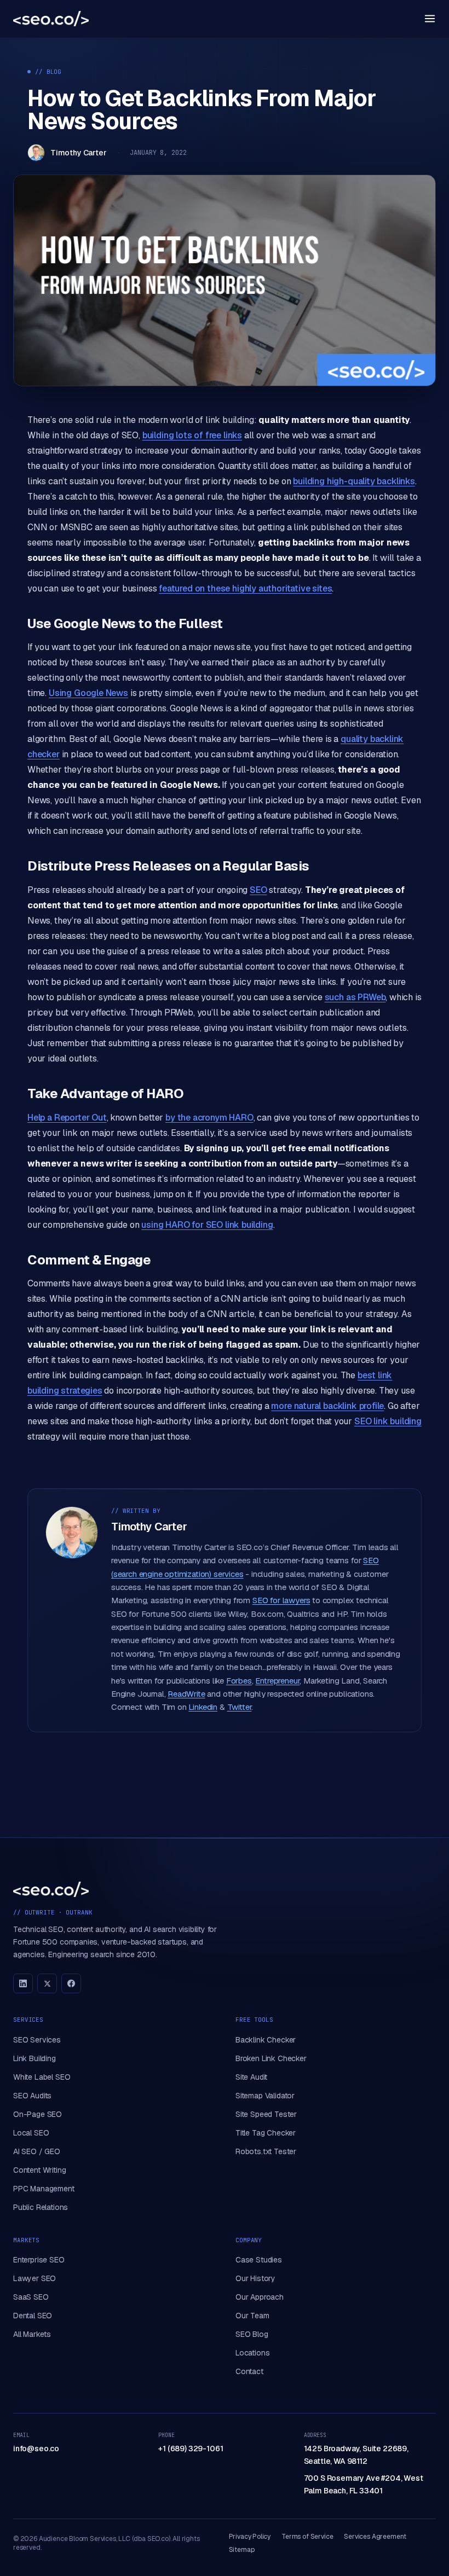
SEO (258, 890)
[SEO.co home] (51, 19)
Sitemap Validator (265, 2096)
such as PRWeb (355, 997)
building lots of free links (192, 435)
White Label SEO (42, 2077)
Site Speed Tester (266, 2114)
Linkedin (203, 1707)
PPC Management (44, 2189)
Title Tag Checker (266, 2133)
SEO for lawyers (281, 1600)
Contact (249, 2371)
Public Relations (41, 2207)
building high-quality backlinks (354, 481)
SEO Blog (252, 2334)
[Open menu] (430, 19)
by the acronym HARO (209, 1118)
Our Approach (260, 2297)
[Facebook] (71, 1983)
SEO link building (388, 1421)
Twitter (240, 1707)
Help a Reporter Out (67, 1118)
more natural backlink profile (327, 1406)
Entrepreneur (277, 1681)
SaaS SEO (31, 2297)
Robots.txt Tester (266, 2151)
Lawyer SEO (34, 2278)
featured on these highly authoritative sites (245, 588)
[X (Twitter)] (47, 1983)
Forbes (239, 1681)
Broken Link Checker (271, 2058)
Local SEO (31, 2133)
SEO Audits (32, 2096)
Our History (255, 2278)
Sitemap (242, 2550)
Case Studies (259, 2260)
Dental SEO (33, 2316)
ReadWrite (186, 1694)
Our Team (252, 2316)
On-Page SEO (38, 2114)
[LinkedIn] (23, 1983)
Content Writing (39, 2170)
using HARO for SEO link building (207, 1225)
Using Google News (88, 693)
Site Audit (251, 2077)
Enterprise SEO (39, 2260)
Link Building (34, 2058)
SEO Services (37, 2040)
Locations (252, 2353)
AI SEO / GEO (37, 2151)
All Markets (32, 2334)
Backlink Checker (266, 2040)
